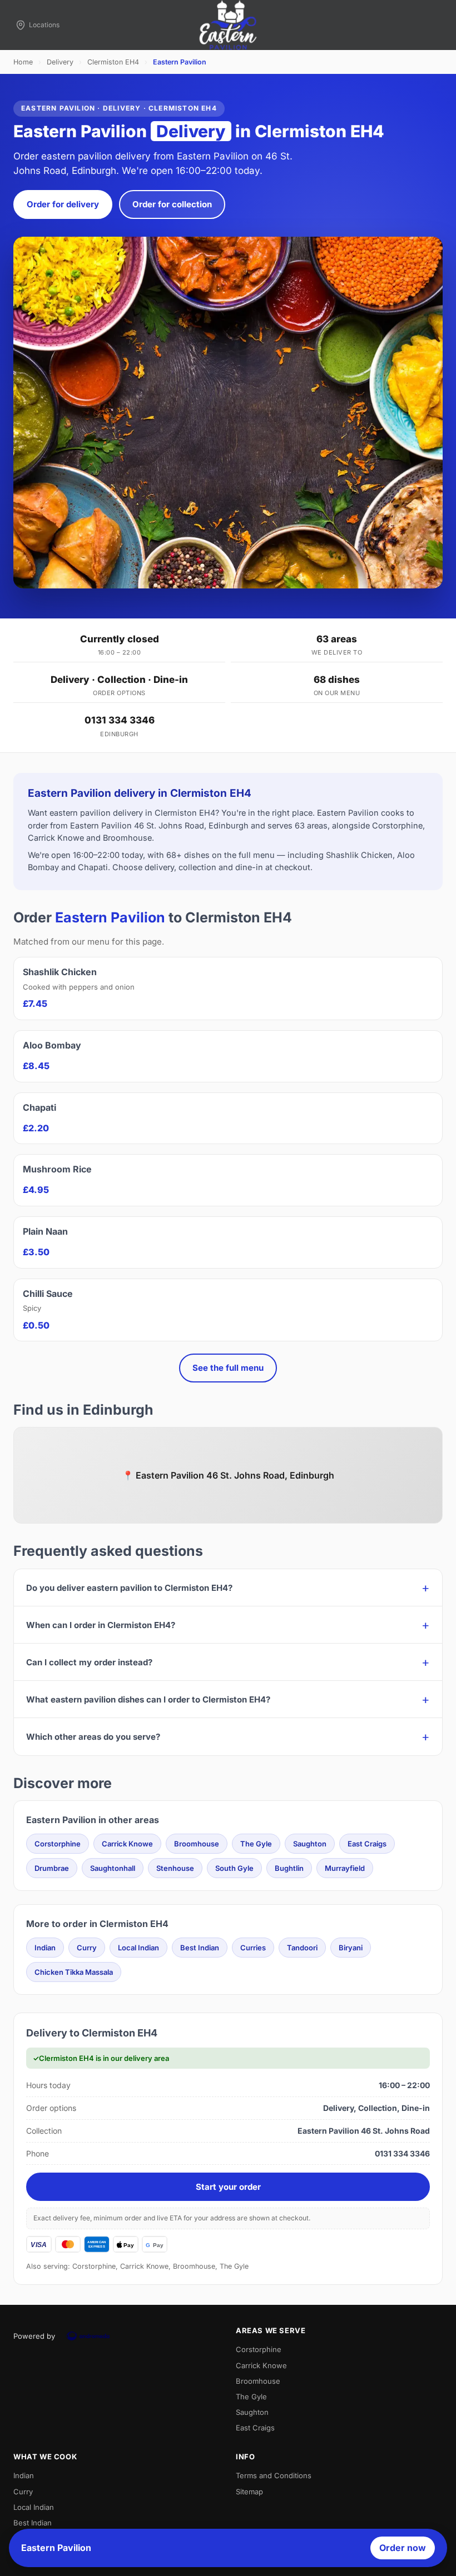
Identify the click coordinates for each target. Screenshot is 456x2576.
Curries (253, 1948)
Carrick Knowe (127, 1844)
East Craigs (367, 1844)
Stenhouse (175, 1868)
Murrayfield (345, 1868)
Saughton (310, 1844)
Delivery (60, 62)
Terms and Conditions (274, 2475)
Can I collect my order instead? (89, 1662)
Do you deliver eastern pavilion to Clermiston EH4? (129, 1588)
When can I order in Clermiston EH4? (101, 1625)
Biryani (351, 1948)
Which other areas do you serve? (93, 1737)
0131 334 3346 (120, 720)
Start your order (228, 2187)
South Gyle (234, 1868)
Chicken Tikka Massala (74, 1972)
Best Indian (200, 1948)
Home (23, 62)
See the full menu (228, 1368)
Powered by (34, 2336)
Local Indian (138, 1948)
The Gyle (256, 1844)
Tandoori (302, 1948)
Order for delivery (63, 204)
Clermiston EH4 (113, 62)
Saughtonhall (113, 1868)
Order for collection (172, 204)
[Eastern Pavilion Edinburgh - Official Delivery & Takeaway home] (228, 25)
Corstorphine (58, 1844)
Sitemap (249, 2492)
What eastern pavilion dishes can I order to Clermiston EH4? (148, 1699)
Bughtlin (289, 1868)
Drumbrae (52, 1868)
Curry (87, 1948)
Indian (45, 1948)
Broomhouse (197, 1844)
